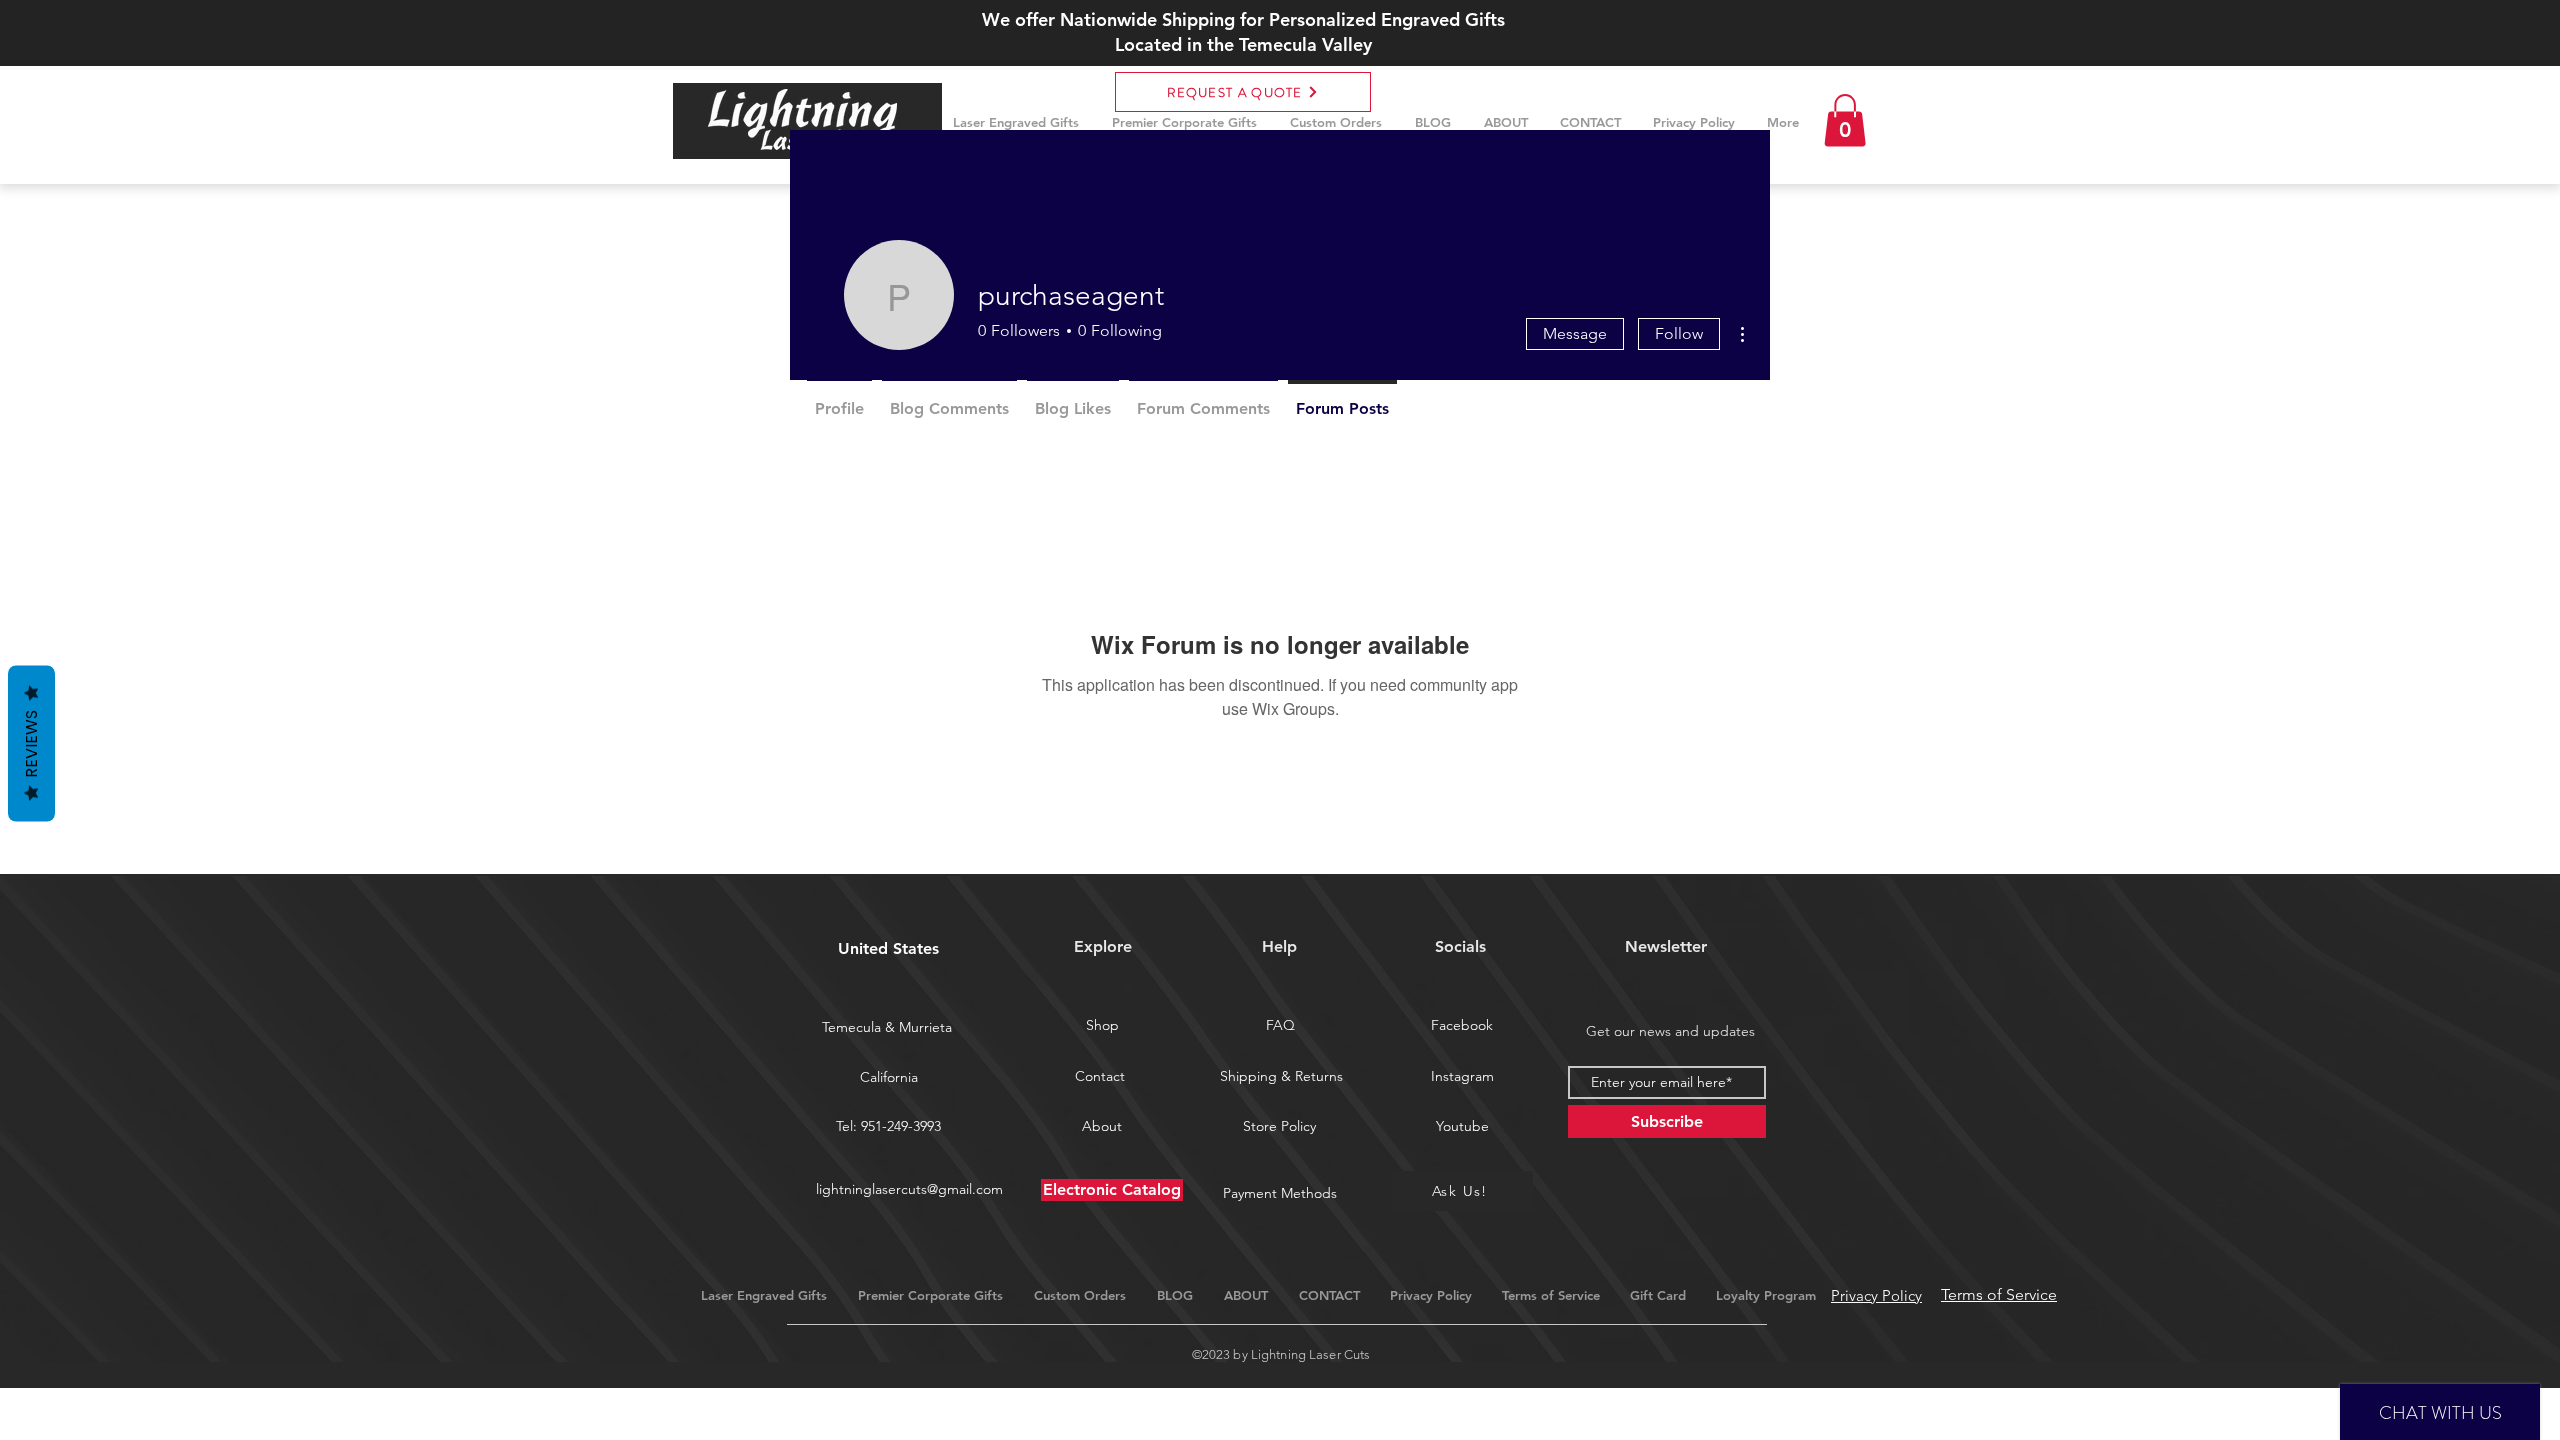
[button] (1845, 120)
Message (1575, 333)
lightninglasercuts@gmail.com (909, 1189)
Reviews (31, 744)
